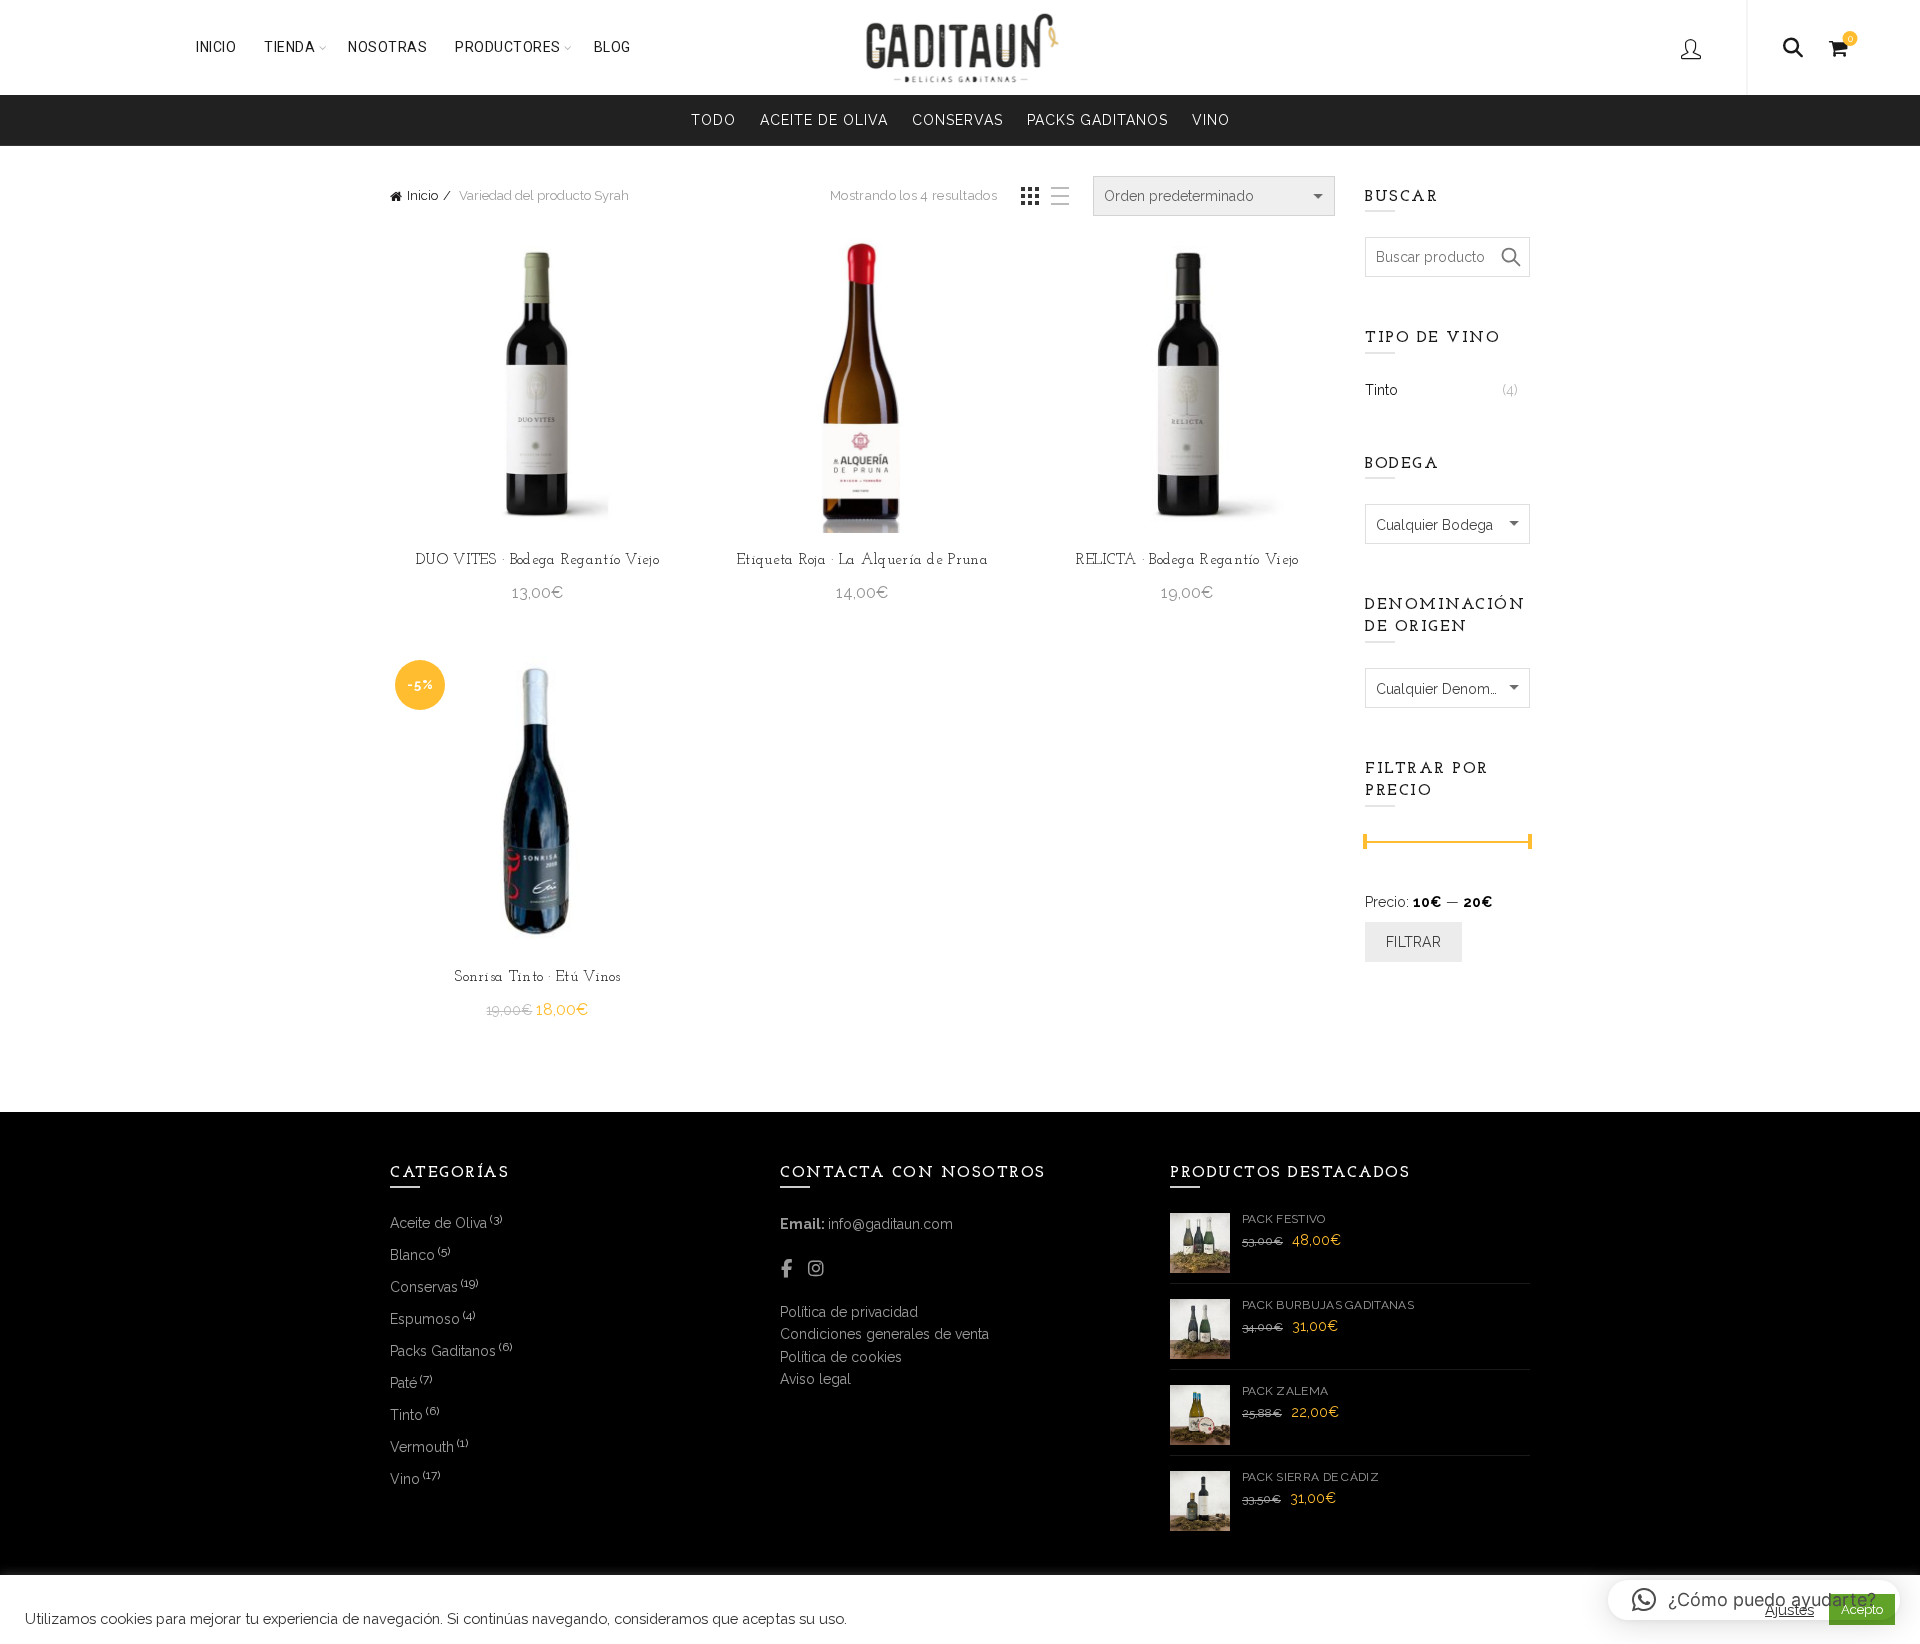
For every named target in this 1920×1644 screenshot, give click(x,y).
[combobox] (1447, 524)
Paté (403, 1383)
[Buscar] (1793, 48)
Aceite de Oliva (824, 120)
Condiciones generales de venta (884, 1334)
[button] (1754, 1600)
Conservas (957, 120)
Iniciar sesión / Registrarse (1693, 48)
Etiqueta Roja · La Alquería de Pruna (862, 560)
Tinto (1381, 390)
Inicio (216, 47)
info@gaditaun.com (890, 1224)
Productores (508, 47)
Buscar (1510, 257)
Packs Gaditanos (1097, 120)
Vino (1211, 120)
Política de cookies (841, 1357)
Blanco (412, 1255)
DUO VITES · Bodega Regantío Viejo (537, 560)
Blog (612, 47)
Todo (713, 120)
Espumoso (425, 1319)
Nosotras (387, 47)
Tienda (289, 47)
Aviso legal (815, 1379)
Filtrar (1413, 942)
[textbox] (1447, 525)
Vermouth (422, 1447)
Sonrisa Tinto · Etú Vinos (537, 977)
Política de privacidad (849, 1312)
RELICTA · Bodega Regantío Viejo (1187, 560)
